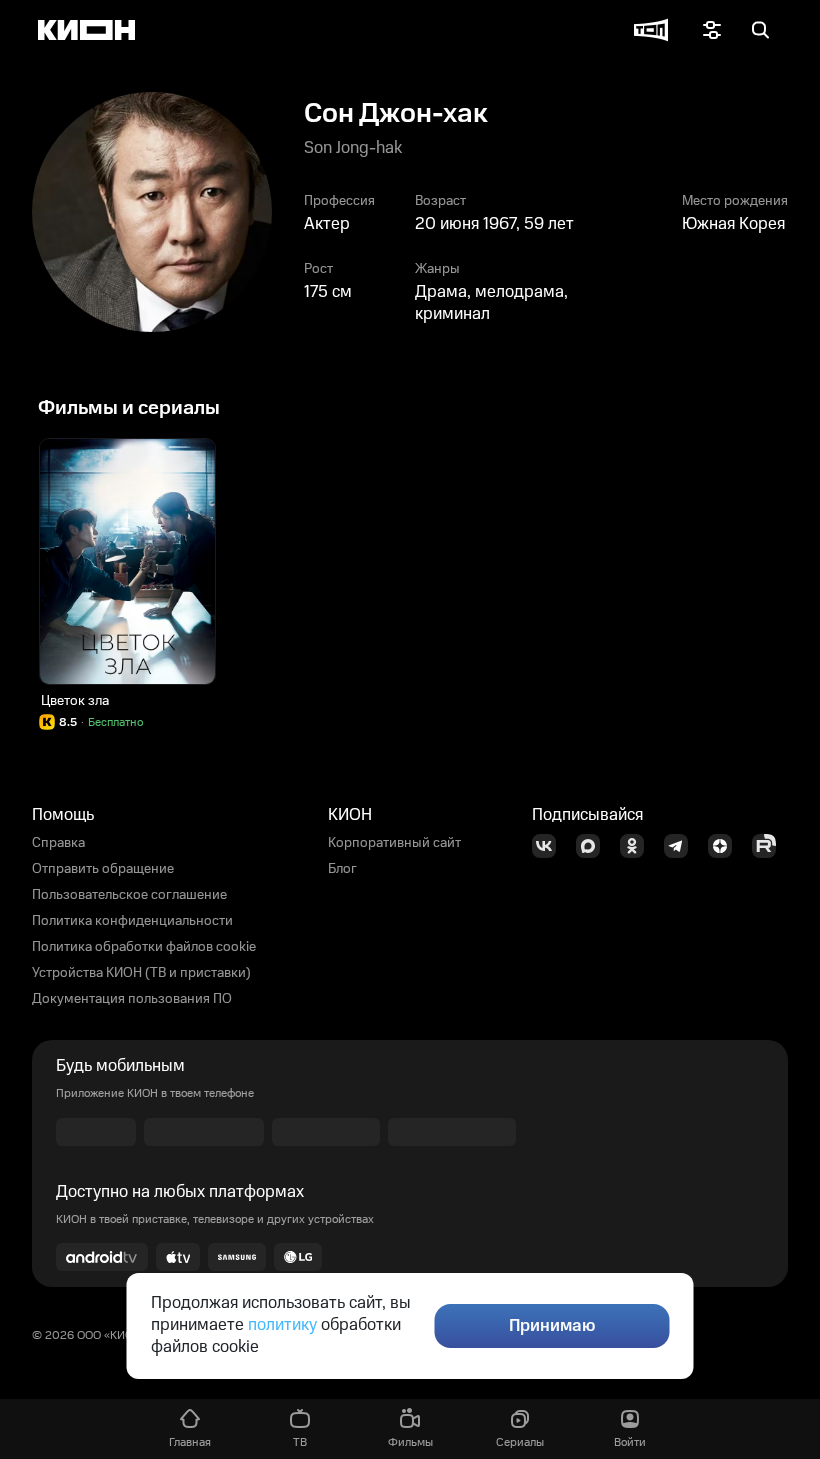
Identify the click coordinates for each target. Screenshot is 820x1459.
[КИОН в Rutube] (770, 846)
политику (282, 1325)
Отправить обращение (103, 869)
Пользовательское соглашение (129, 895)
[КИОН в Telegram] (682, 846)
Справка (58, 843)
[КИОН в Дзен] (726, 846)
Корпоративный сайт (394, 843)
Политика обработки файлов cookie (144, 947)
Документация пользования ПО (132, 999)
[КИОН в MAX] (594, 846)
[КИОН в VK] (550, 846)
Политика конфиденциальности (132, 921)
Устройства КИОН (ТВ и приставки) (141, 973)
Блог (342, 869)
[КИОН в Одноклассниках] (638, 846)
